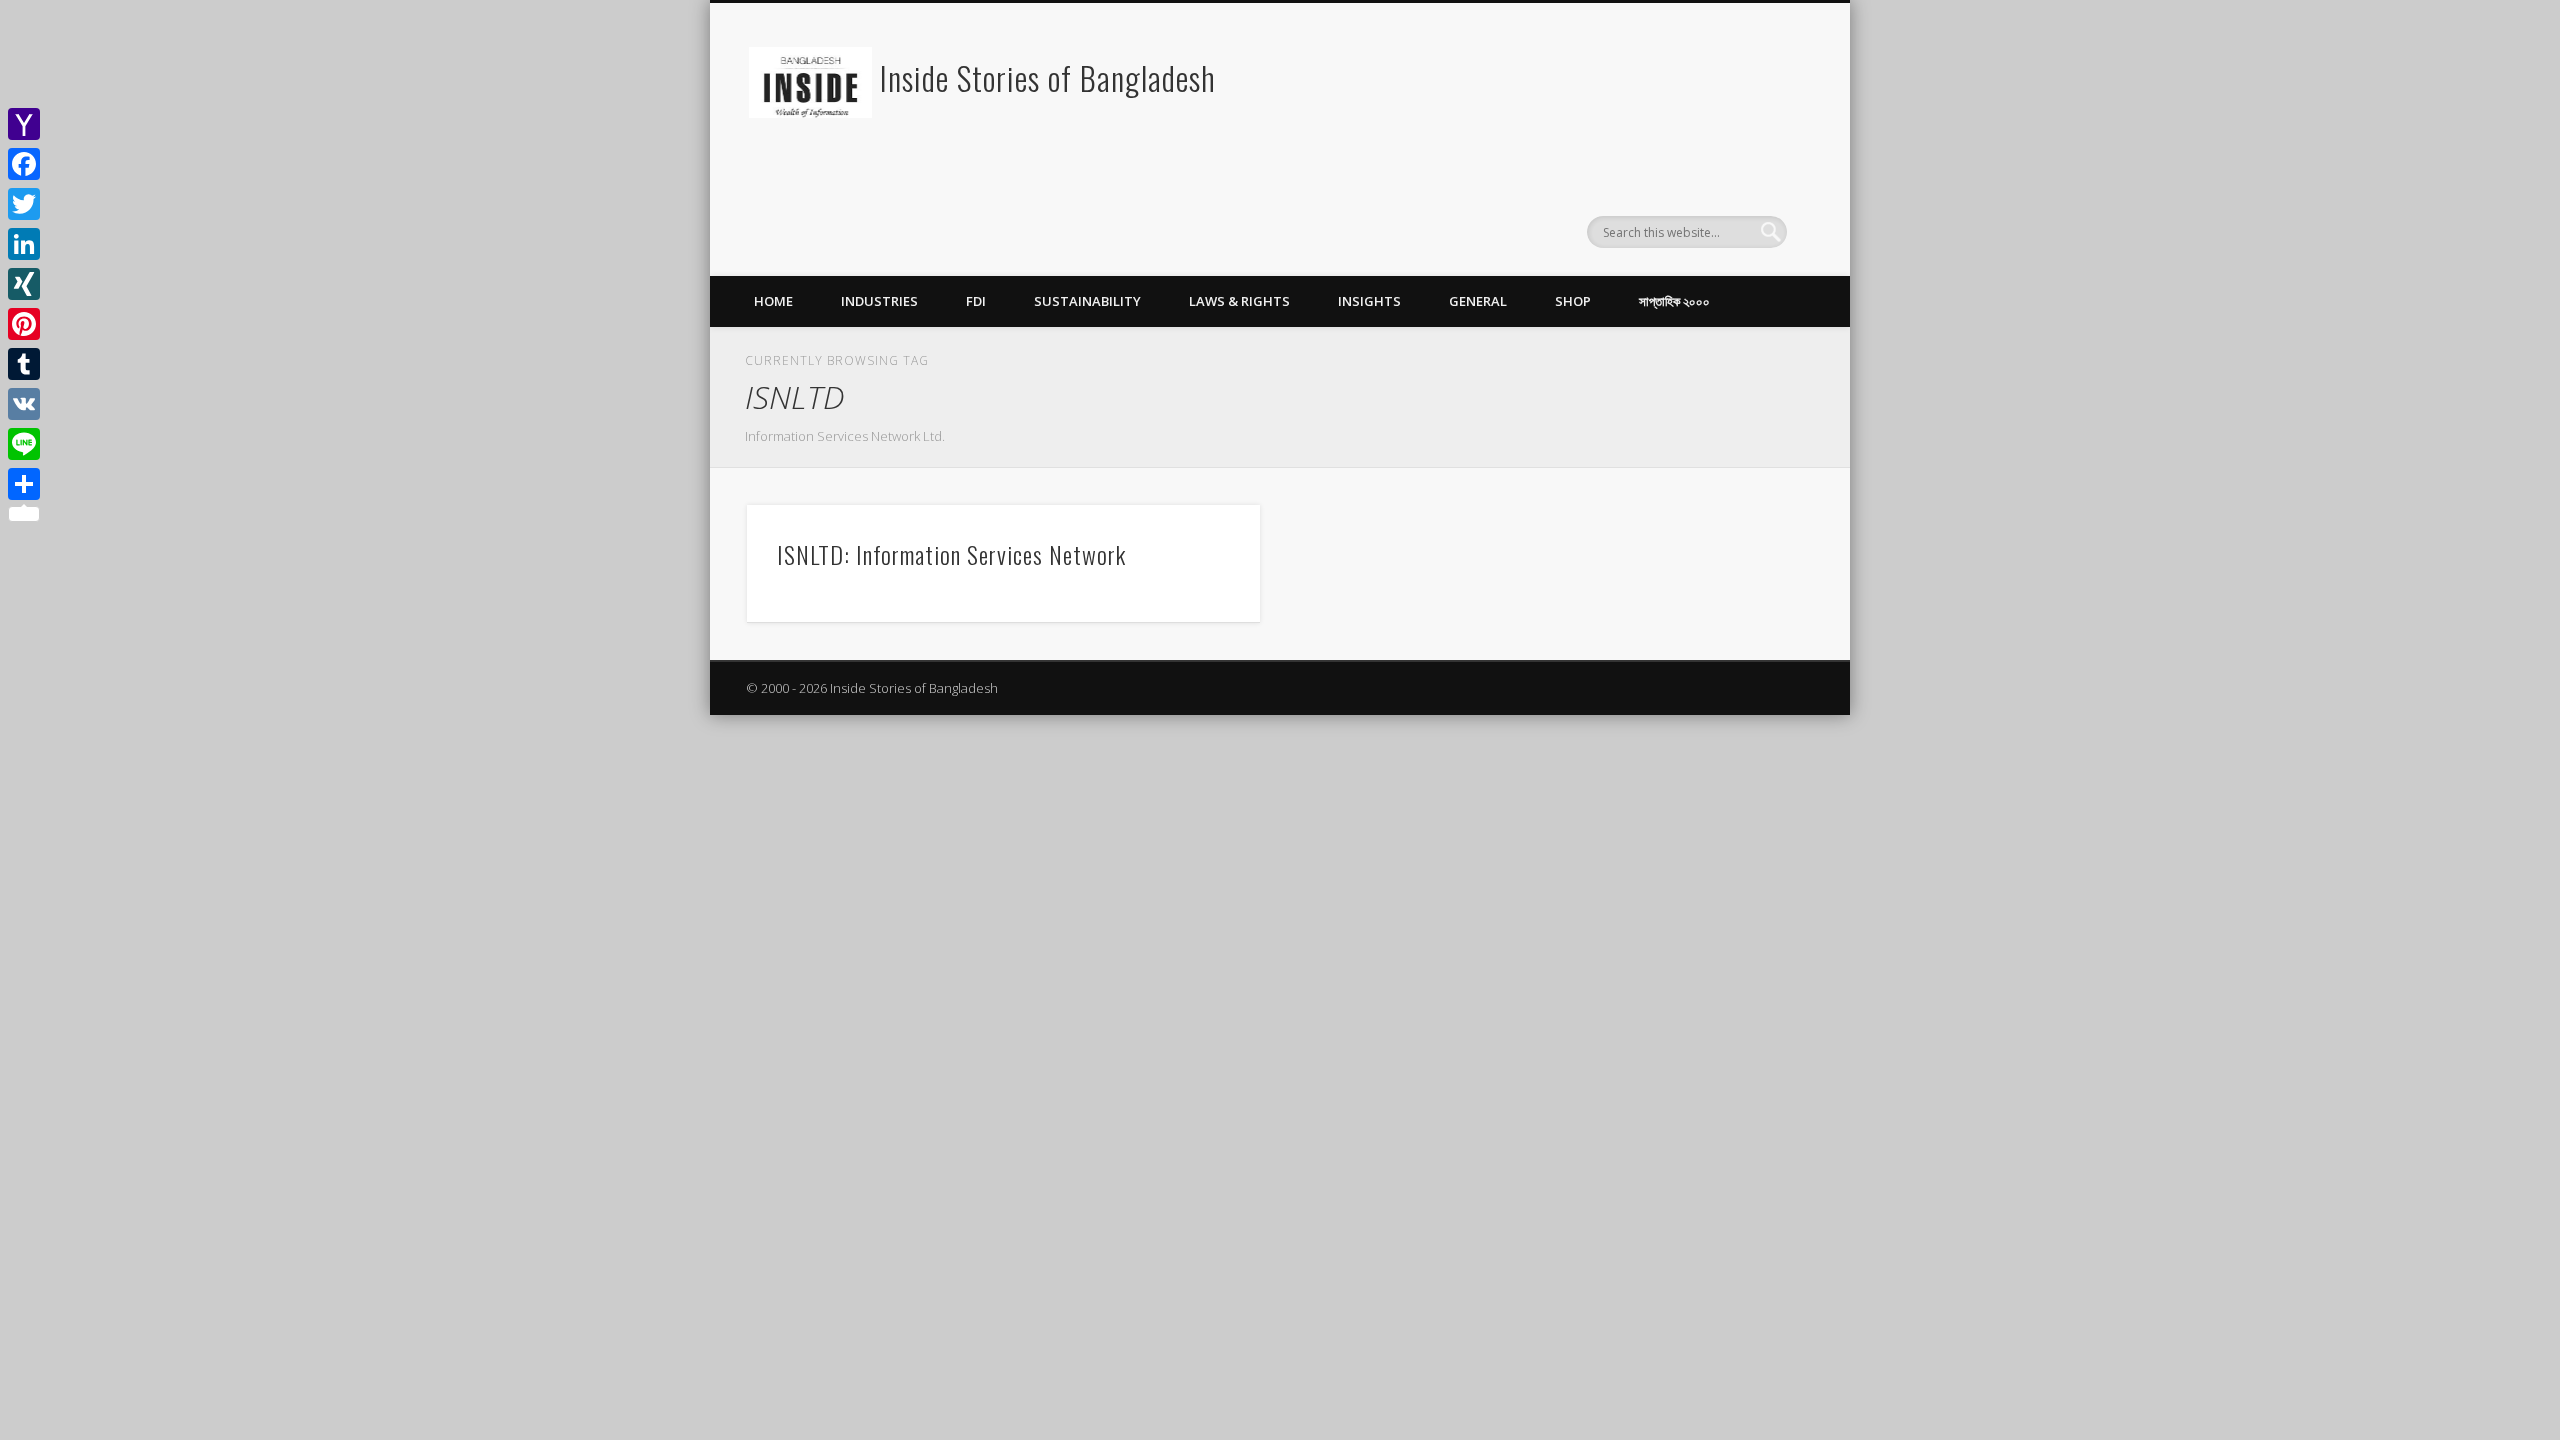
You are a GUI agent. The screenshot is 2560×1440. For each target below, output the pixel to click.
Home (773, 301)
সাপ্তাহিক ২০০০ (1674, 301)
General (1478, 301)
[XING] (24, 284)
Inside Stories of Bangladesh (1048, 77)
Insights (1369, 301)
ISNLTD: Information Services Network (951, 554)
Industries (879, 301)
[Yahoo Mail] (24, 124)
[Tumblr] (24, 364)
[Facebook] (24, 164)
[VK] (24, 404)
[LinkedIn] (24, 244)
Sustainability (1087, 301)
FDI (976, 301)
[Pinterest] (24, 324)
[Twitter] (24, 204)
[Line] (24, 444)
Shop (1573, 301)
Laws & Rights (1239, 301)
